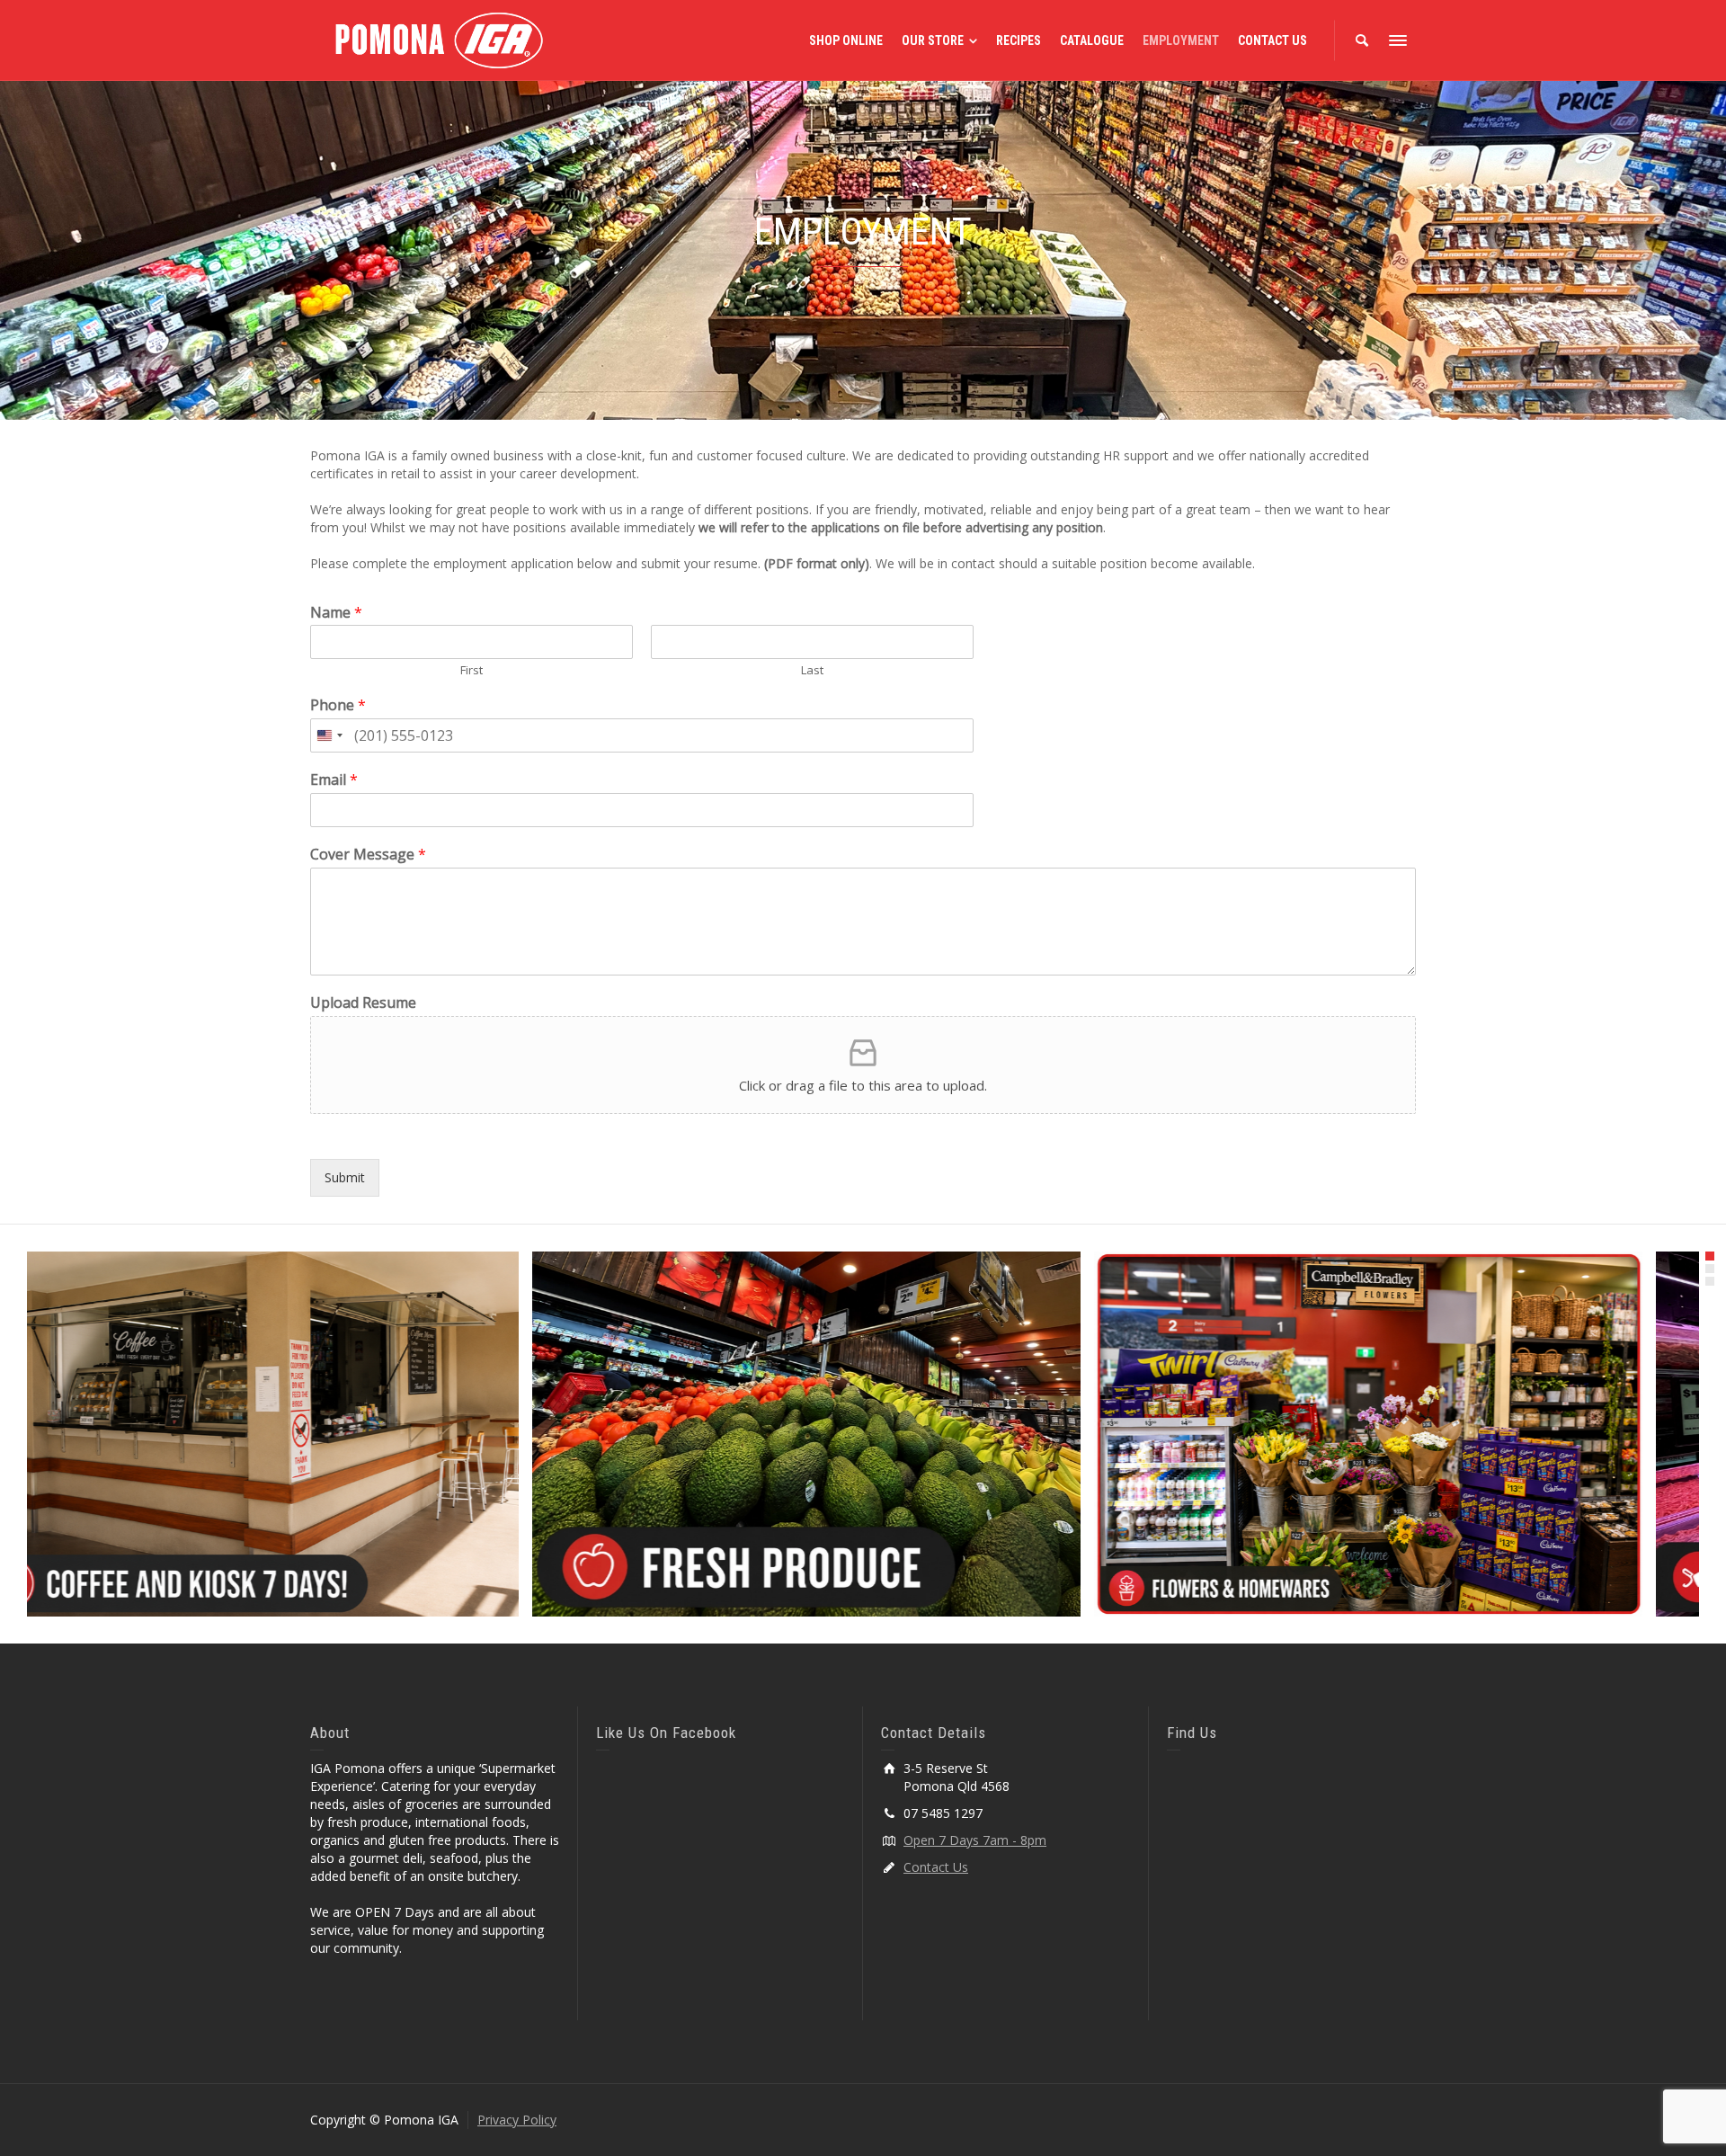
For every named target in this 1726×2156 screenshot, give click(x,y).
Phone (338, 705)
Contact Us (936, 1867)
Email (334, 780)
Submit (345, 1177)
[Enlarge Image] (301, 1434)
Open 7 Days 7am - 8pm (975, 1840)
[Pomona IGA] (438, 39)
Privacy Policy (517, 2120)
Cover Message (368, 855)
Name (336, 613)
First (472, 670)
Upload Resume (363, 1003)
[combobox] (329, 735)
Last (812, 670)
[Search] (1362, 40)
